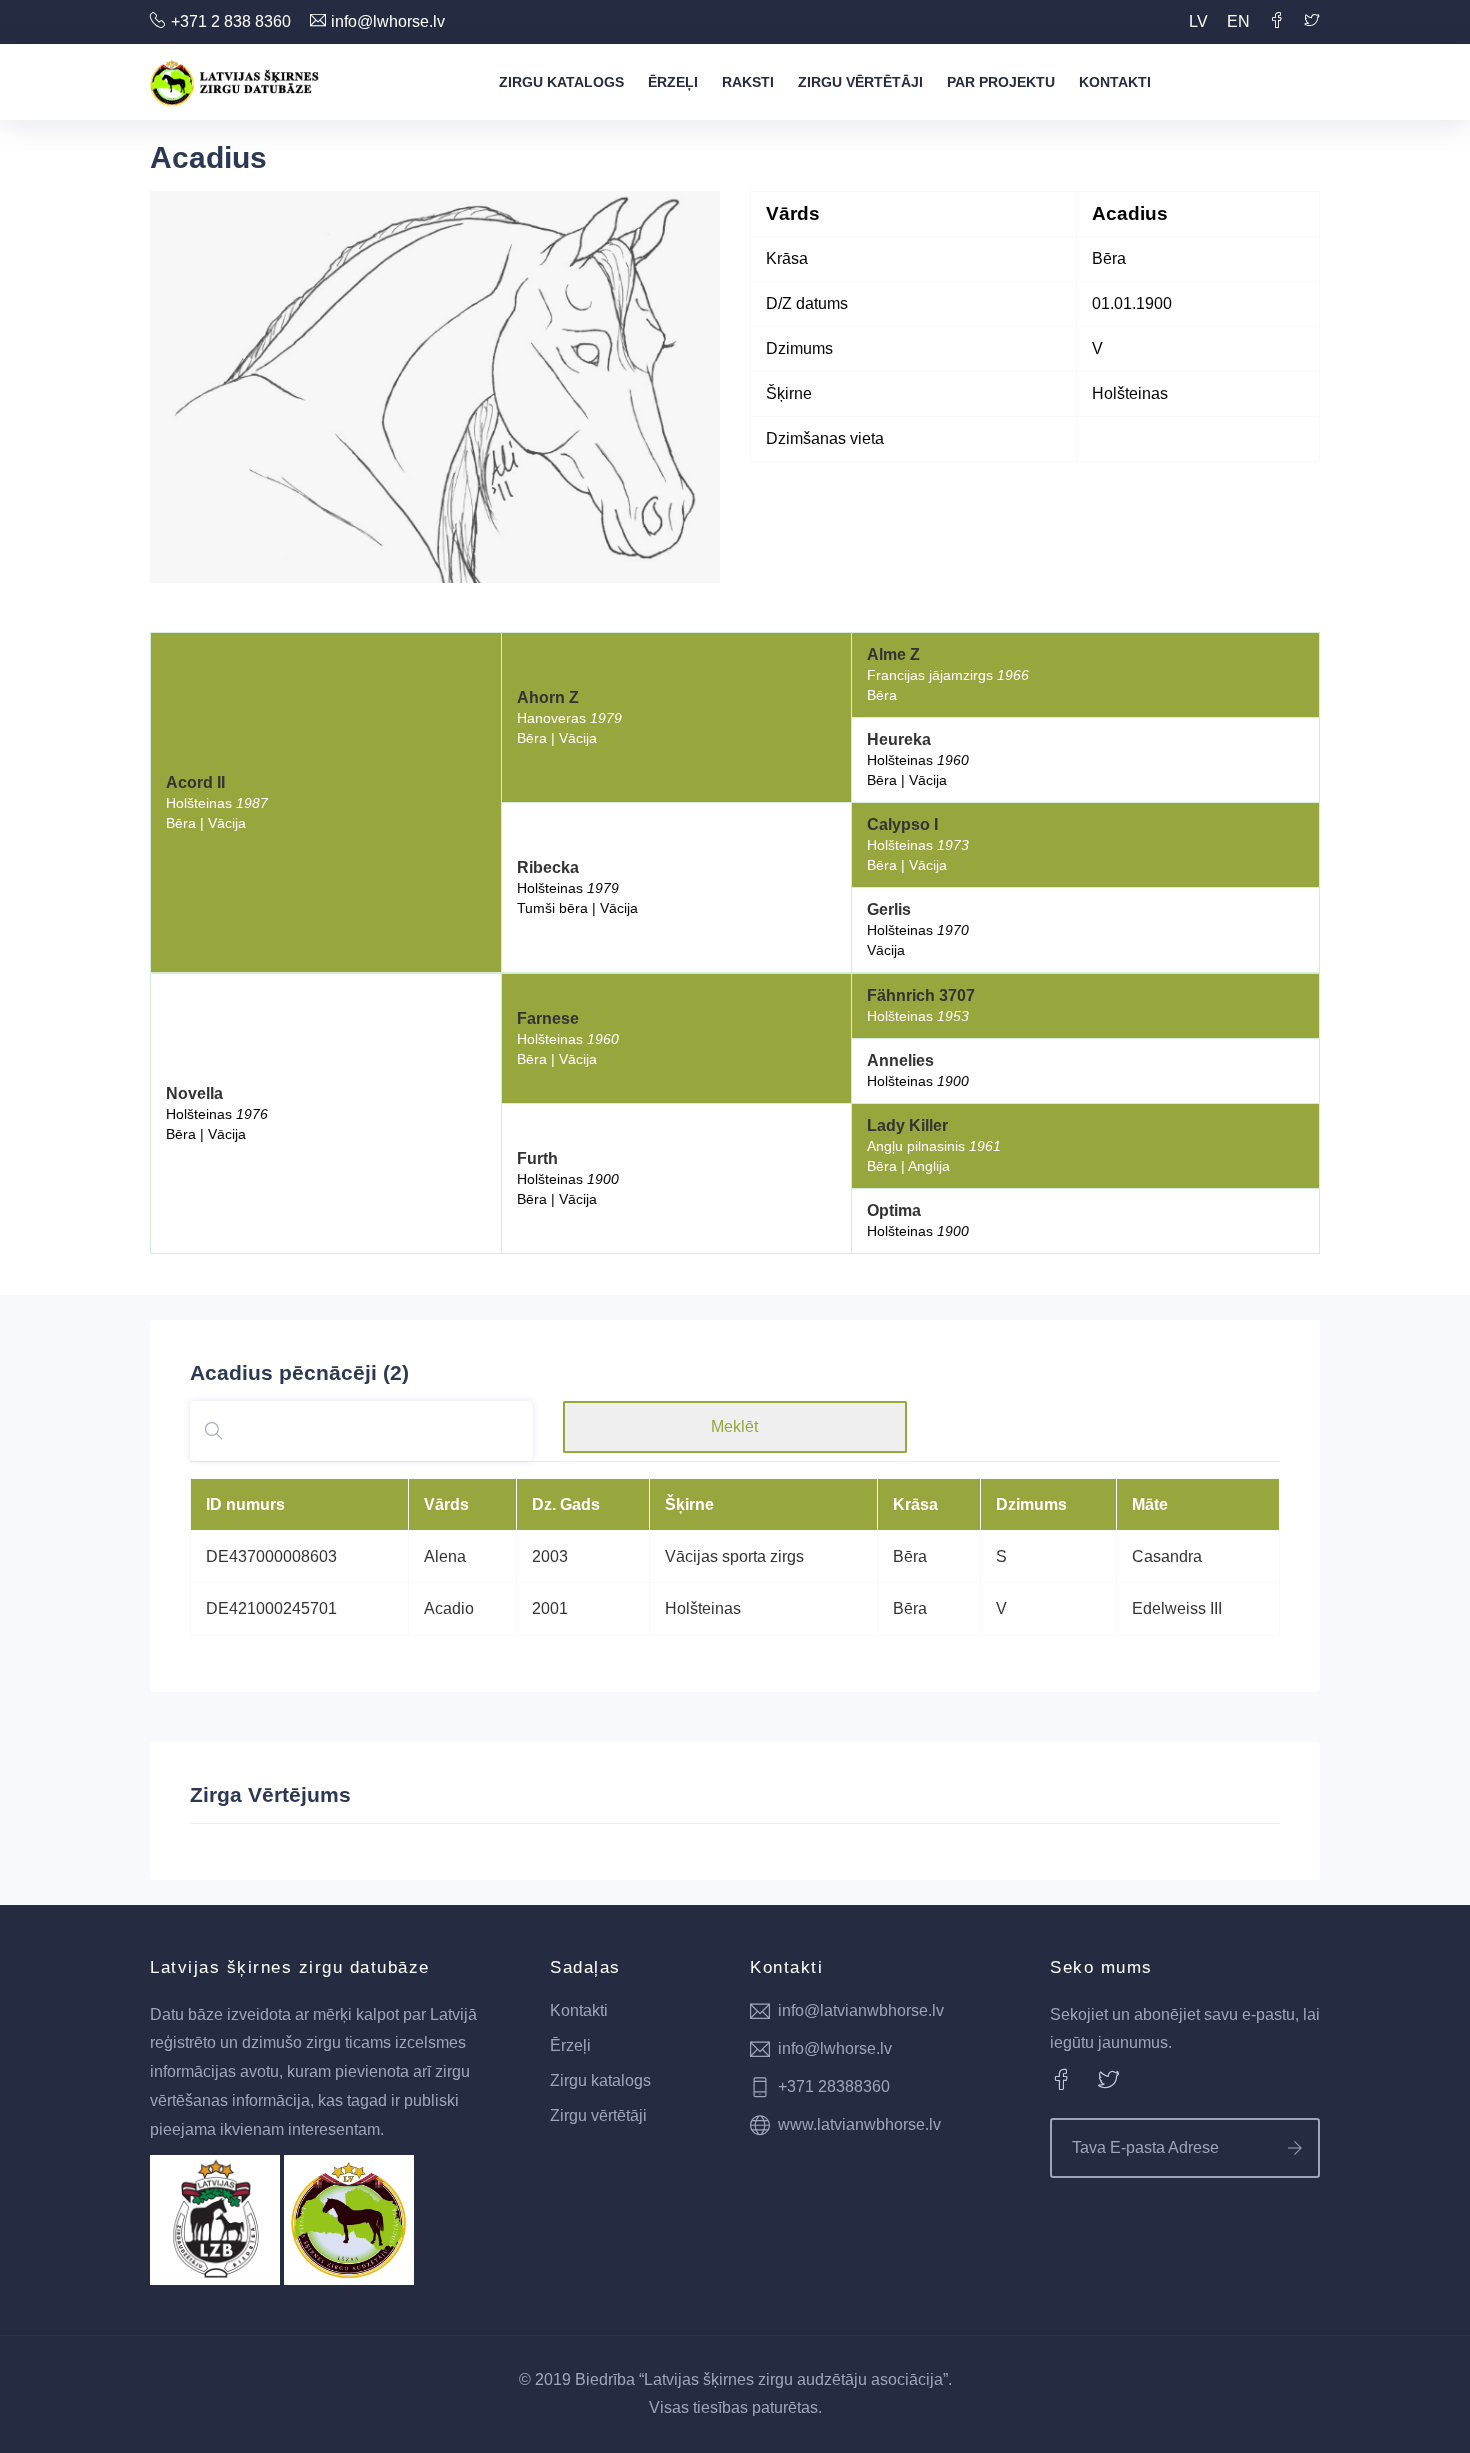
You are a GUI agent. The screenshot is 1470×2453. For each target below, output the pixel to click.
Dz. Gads (566, 1504)
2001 (550, 1608)
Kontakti (1115, 82)
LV (1198, 21)
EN (1238, 21)
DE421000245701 (271, 1608)
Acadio (449, 1608)
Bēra (910, 1556)
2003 (550, 1556)
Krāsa (915, 1504)
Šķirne (689, 1504)
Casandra (1167, 1556)
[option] (435, 387)
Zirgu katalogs (561, 82)
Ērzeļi (673, 82)
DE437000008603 (271, 1556)
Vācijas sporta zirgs (734, 1556)
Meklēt (734, 1426)
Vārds (446, 1504)
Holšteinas (703, 1608)
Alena (445, 1556)
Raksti (748, 82)
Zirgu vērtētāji (860, 82)
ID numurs (245, 1504)
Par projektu (1001, 82)
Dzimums (1031, 1504)
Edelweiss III (1177, 1608)
